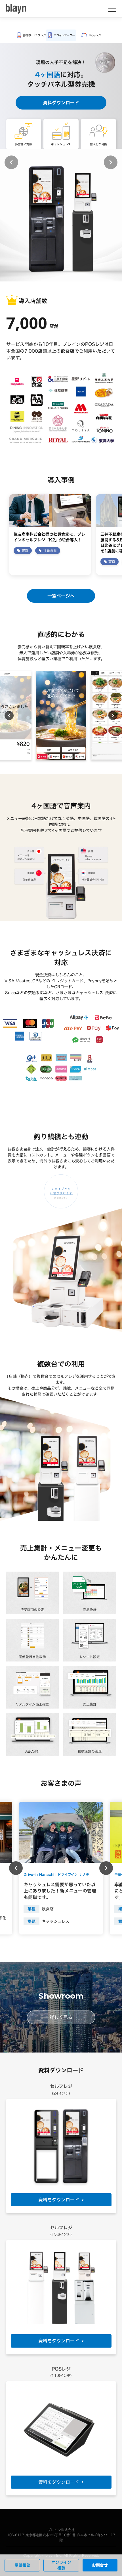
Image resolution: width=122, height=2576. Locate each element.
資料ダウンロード (61, 103)
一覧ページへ (61, 596)
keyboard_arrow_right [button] (111, 162)
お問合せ (100, 2565)
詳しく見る (61, 2017)
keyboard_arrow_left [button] (11, 162)
